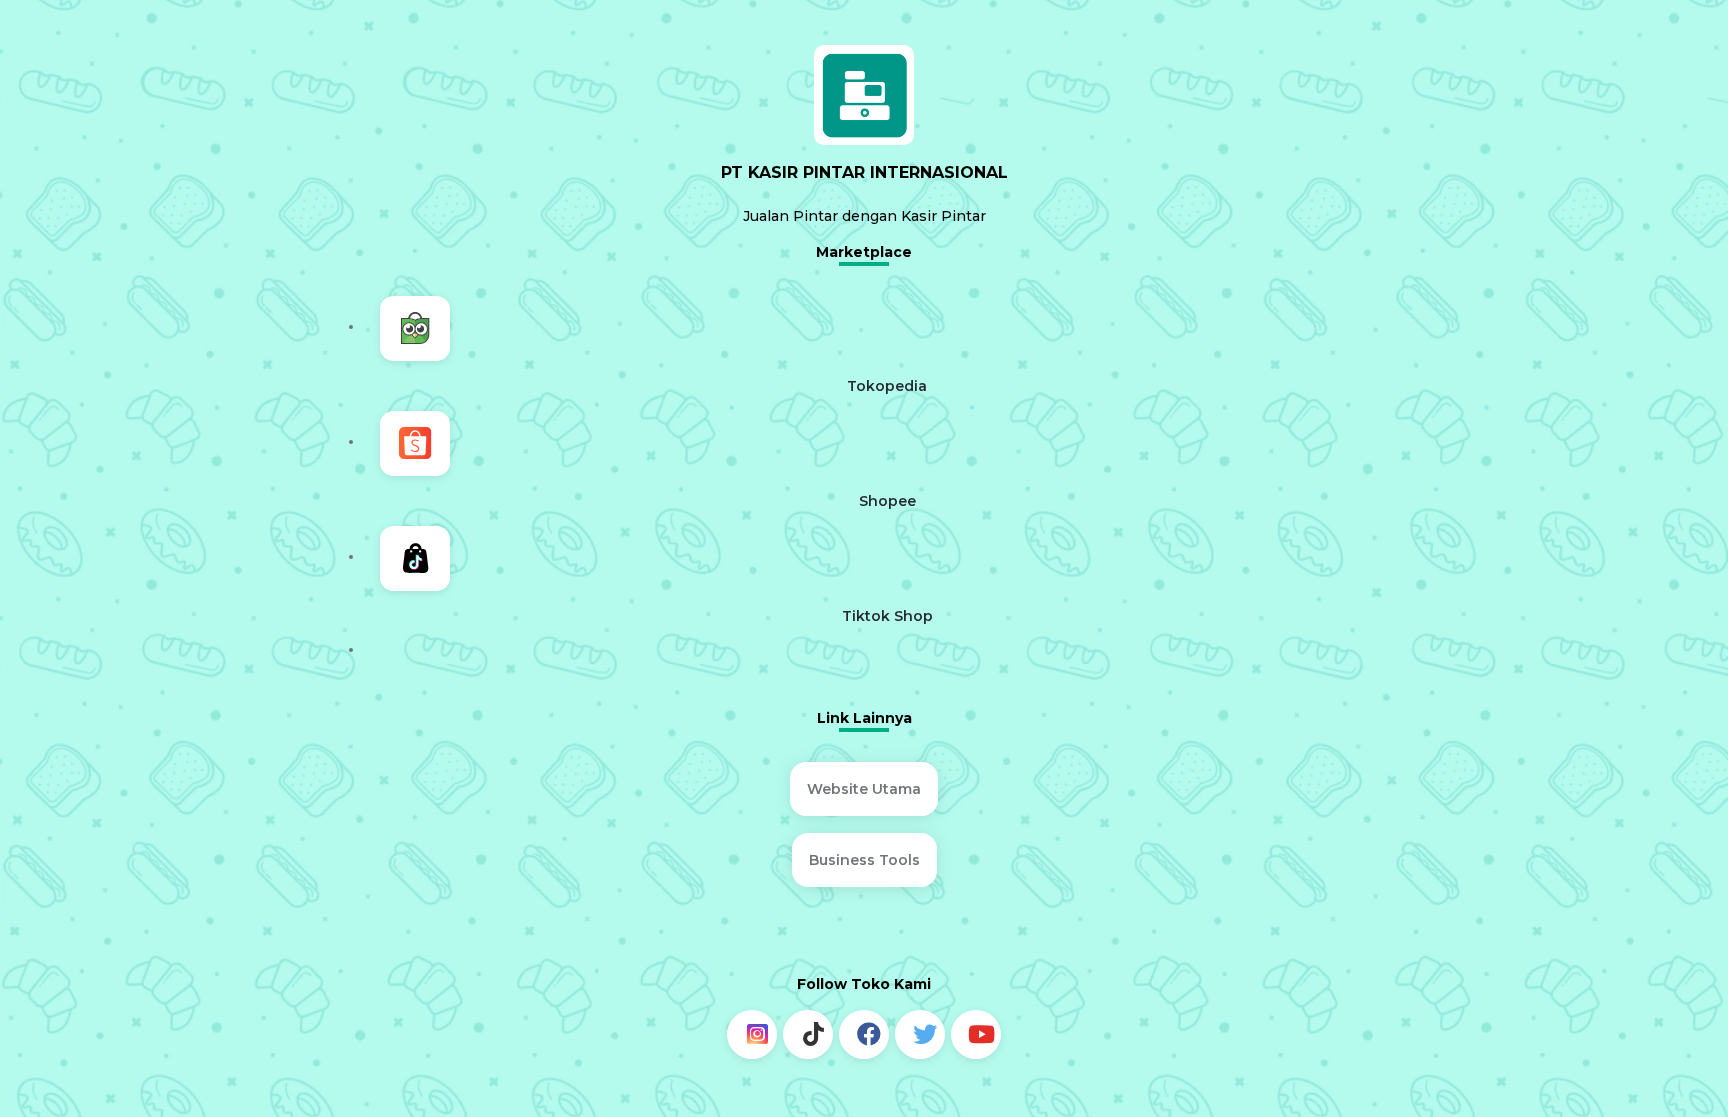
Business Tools (864, 830)
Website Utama (864, 779)
